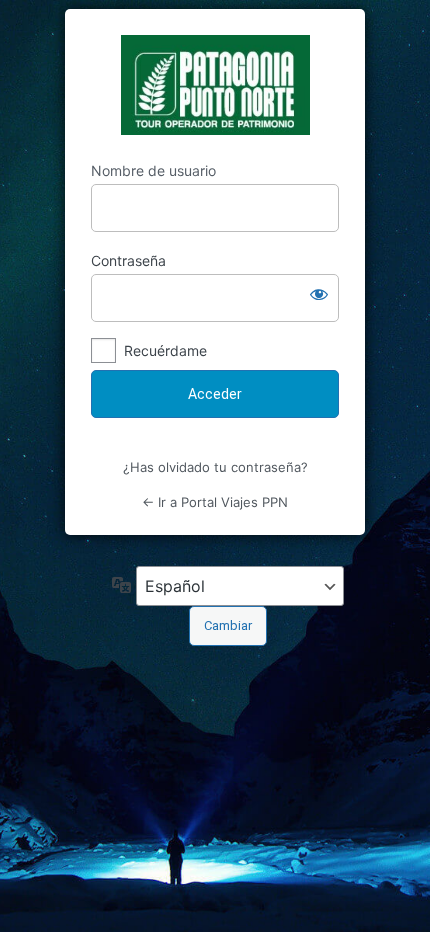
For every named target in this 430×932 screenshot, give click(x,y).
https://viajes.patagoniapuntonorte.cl (215, 85)
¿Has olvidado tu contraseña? (215, 467)
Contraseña (128, 260)
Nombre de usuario (153, 170)
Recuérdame (165, 350)
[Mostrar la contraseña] (319, 294)
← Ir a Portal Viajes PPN (215, 502)
